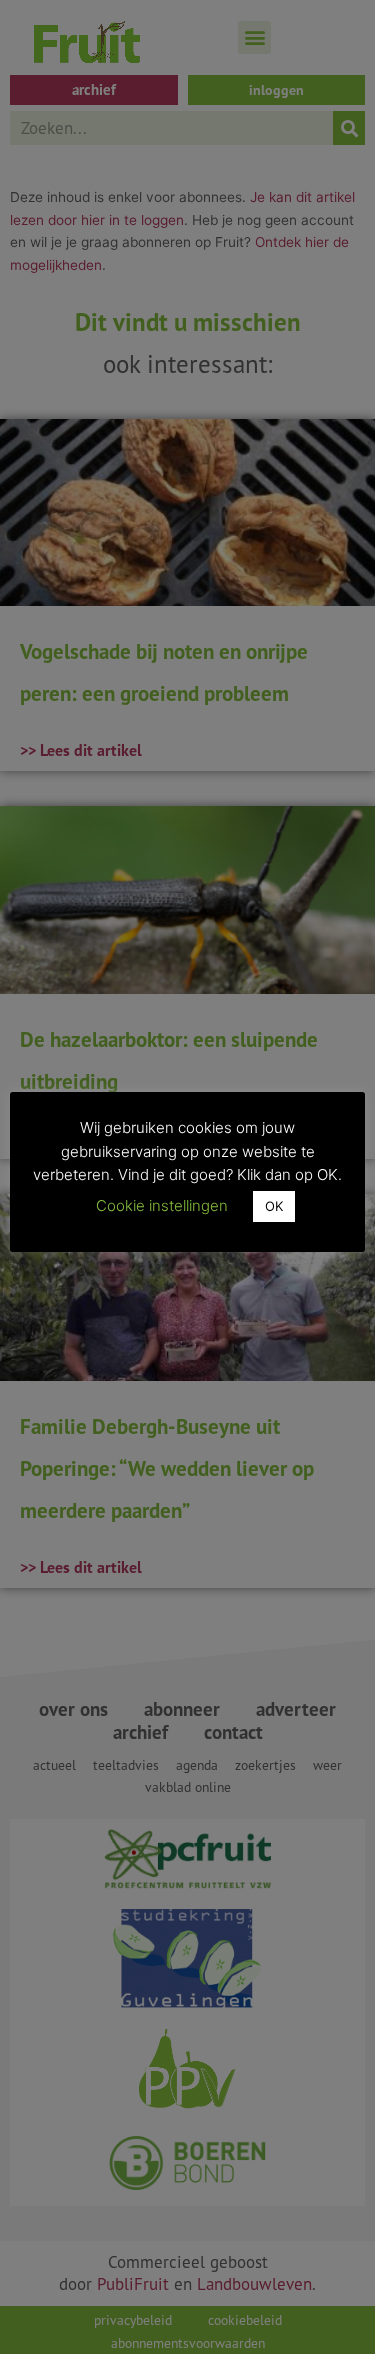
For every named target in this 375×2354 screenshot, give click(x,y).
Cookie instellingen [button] (162, 1205)
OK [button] (274, 1206)
